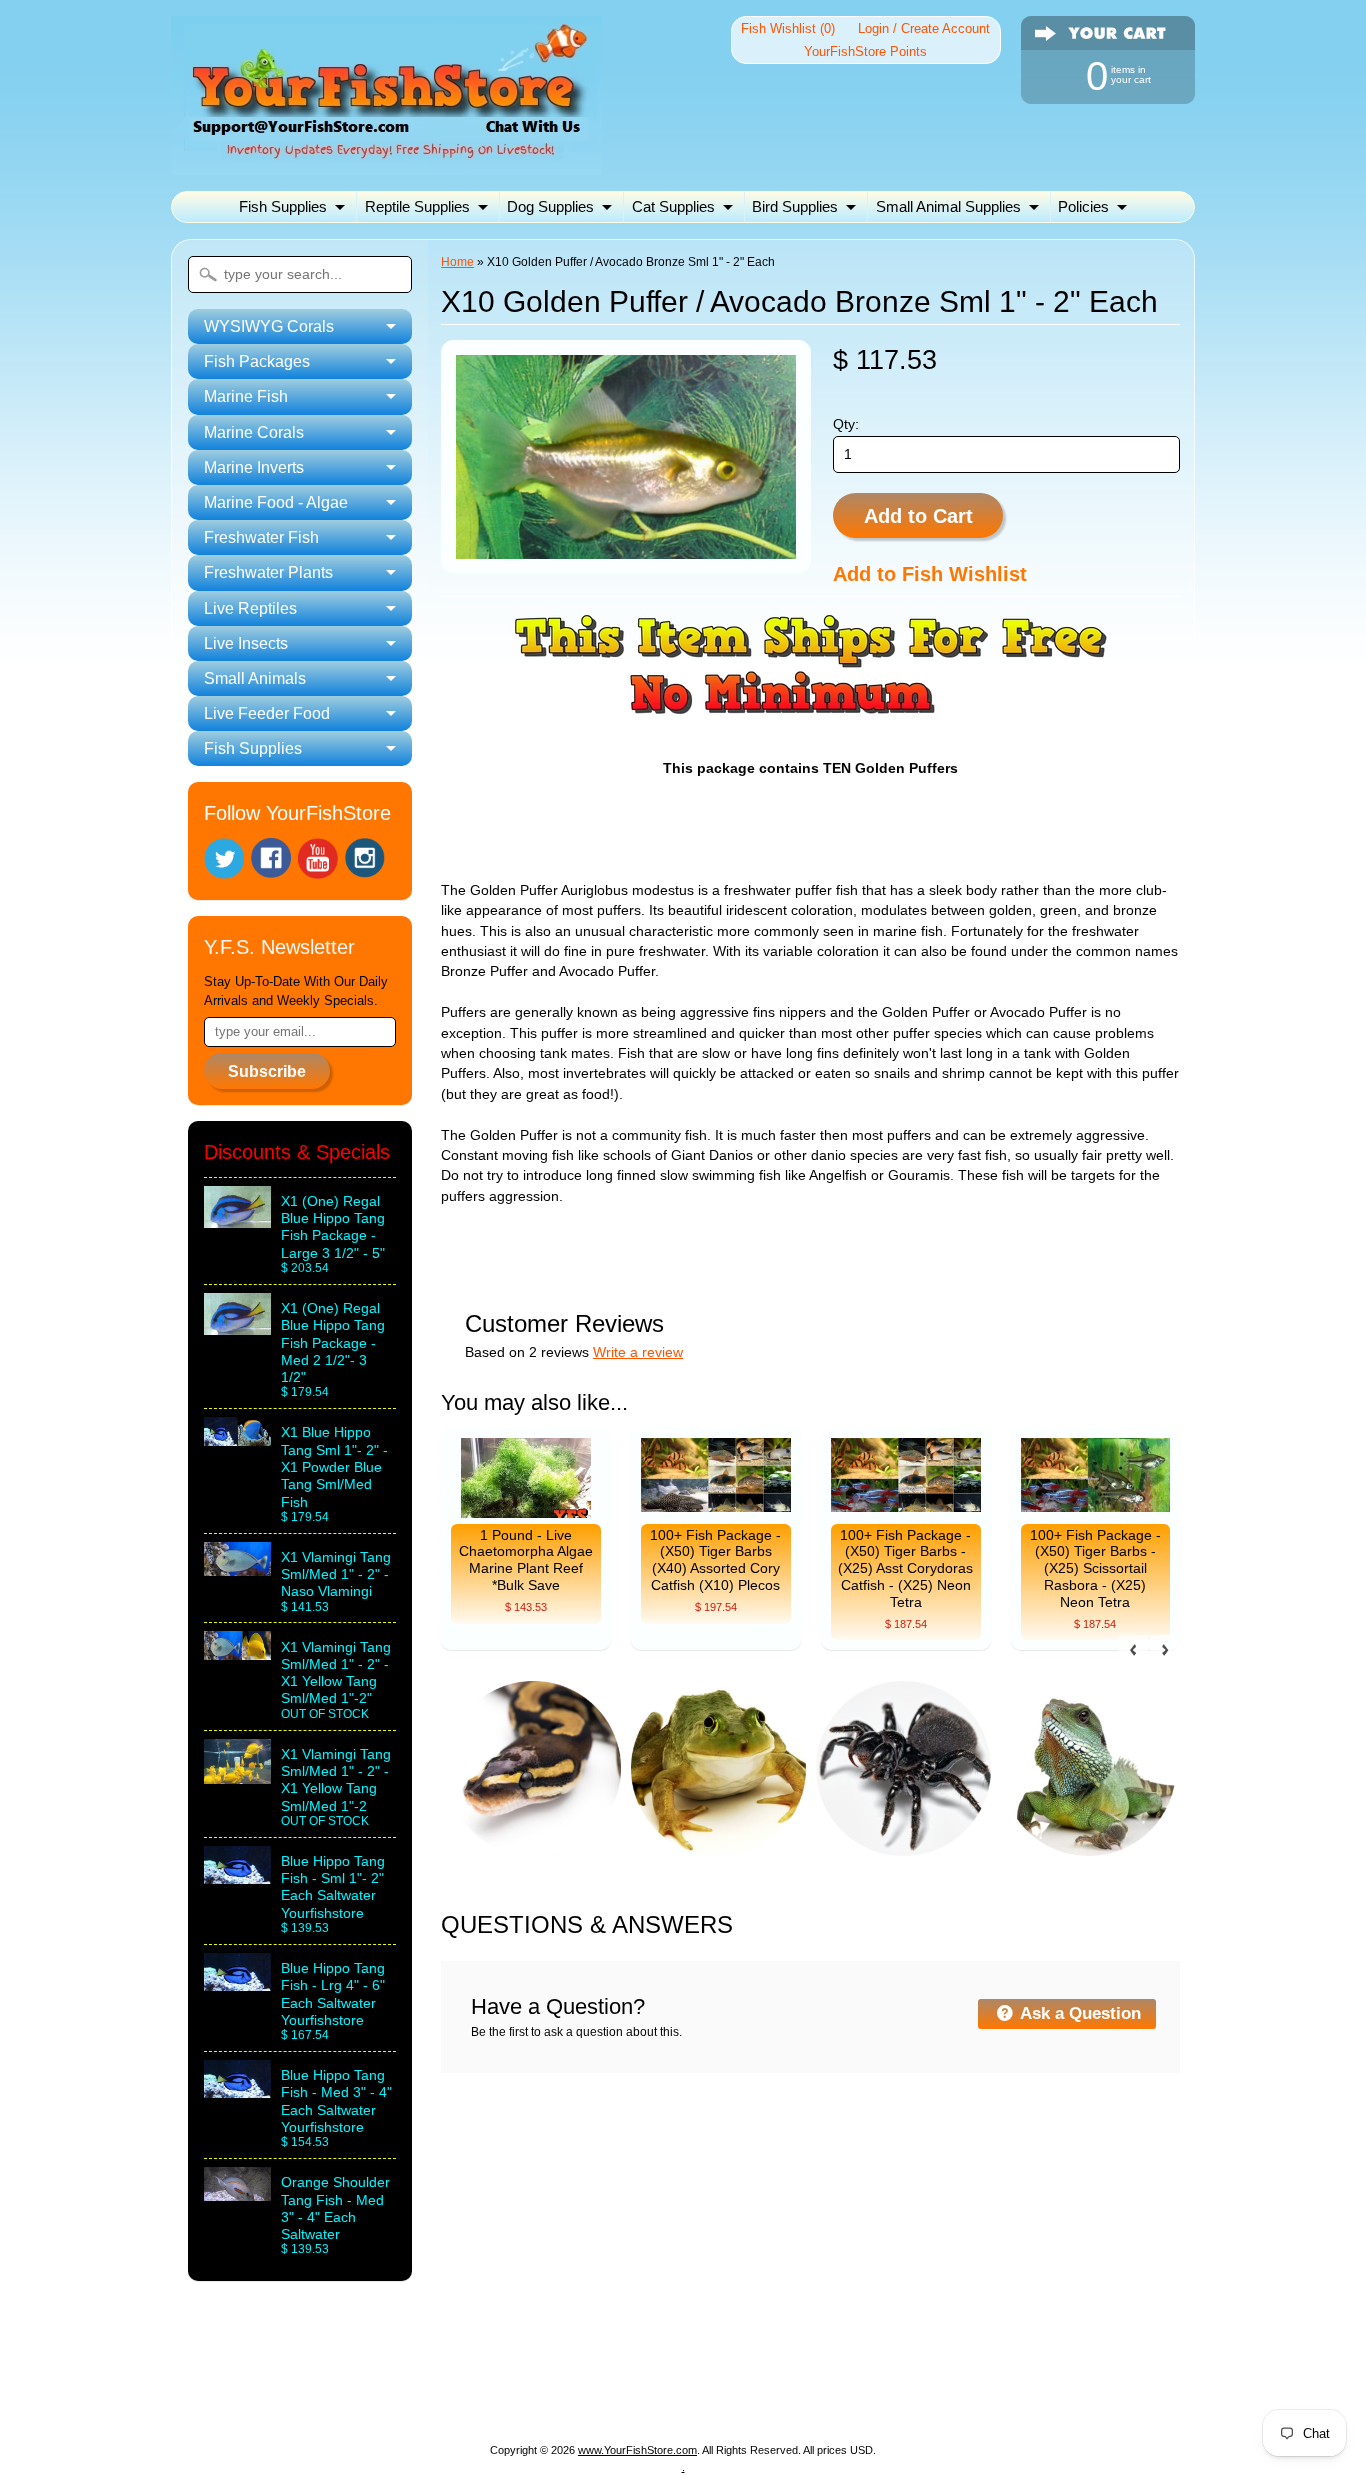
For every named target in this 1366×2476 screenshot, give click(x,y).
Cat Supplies (673, 206)
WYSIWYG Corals (299, 2373)
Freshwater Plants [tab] (268, 572)
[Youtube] (318, 858)
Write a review (638, 1352)
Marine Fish (552, 2373)
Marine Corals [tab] (254, 432)
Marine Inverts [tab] (254, 467)
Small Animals (734, 2397)
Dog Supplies (550, 206)
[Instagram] (365, 858)
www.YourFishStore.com (637, 2450)
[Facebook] (271, 858)
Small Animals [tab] (255, 678)
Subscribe (267, 1071)
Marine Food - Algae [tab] (276, 502)
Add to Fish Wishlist (930, 574)
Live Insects (621, 2397)
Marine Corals (664, 2373)
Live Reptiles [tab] (250, 608)
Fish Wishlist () (788, 28)
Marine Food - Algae (926, 2373)
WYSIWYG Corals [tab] (269, 326)
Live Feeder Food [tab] (267, 713)
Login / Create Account (924, 28)
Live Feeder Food (868, 2397)
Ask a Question (1078, 2013)
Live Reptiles (512, 2397)
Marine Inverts (784, 2373)
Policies (1083, 206)
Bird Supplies (795, 206)
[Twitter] (224, 858)
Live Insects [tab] (246, 643)
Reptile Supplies (417, 206)
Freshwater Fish (1075, 2373)
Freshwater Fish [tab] (261, 537)
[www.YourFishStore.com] (386, 162)
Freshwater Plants (381, 2397)
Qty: (846, 424)
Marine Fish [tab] (246, 396)
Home (457, 262)
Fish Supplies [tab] (253, 748)
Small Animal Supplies (948, 206)
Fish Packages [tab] (257, 361)
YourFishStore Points (865, 51)
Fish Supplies (283, 206)
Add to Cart (918, 516)
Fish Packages (437, 2373)
